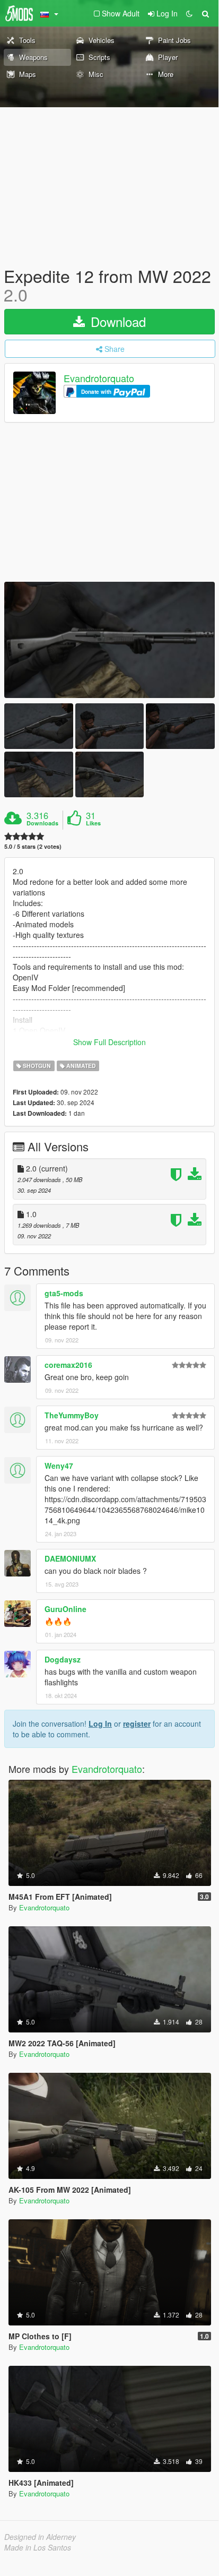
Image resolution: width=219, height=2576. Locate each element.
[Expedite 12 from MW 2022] (109, 640)
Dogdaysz (63, 1659)
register (137, 1724)
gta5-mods (64, 1293)
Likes (93, 823)
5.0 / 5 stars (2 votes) (33, 846)
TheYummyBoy (72, 1415)
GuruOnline (65, 1609)
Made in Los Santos (38, 2547)
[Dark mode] (189, 13)
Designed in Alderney (40, 2537)
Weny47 (59, 1466)
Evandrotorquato (99, 378)
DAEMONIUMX (70, 1558)
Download (116, 321)
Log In (100, 1724)
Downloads (42, 823)
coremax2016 (68, 1365)
